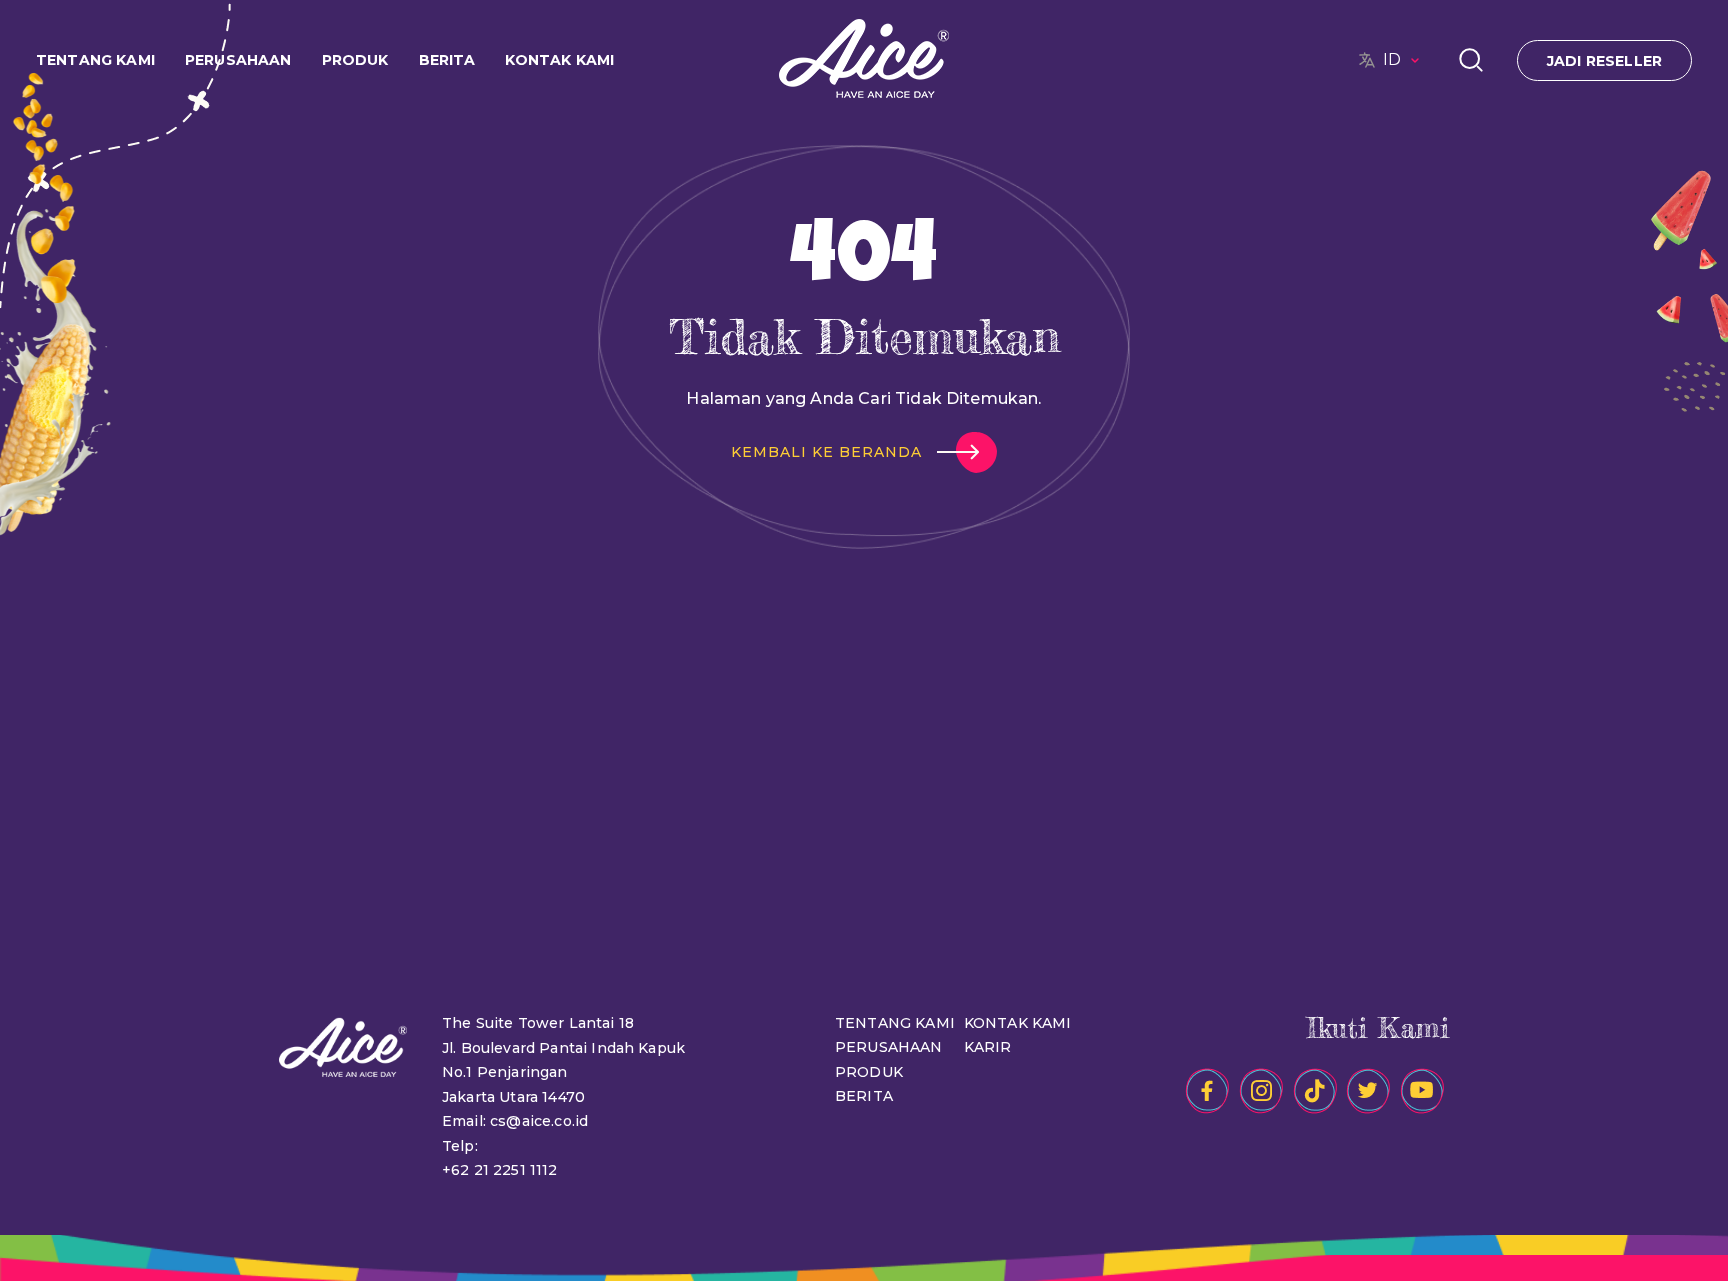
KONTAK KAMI (559, 60)
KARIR (988, 1047)
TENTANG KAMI (895, 1023)
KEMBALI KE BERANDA (826, 452)
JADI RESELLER (1604, 61)
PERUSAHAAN (889, 1047)
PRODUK (869, 1072)
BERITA (864, 1096)
